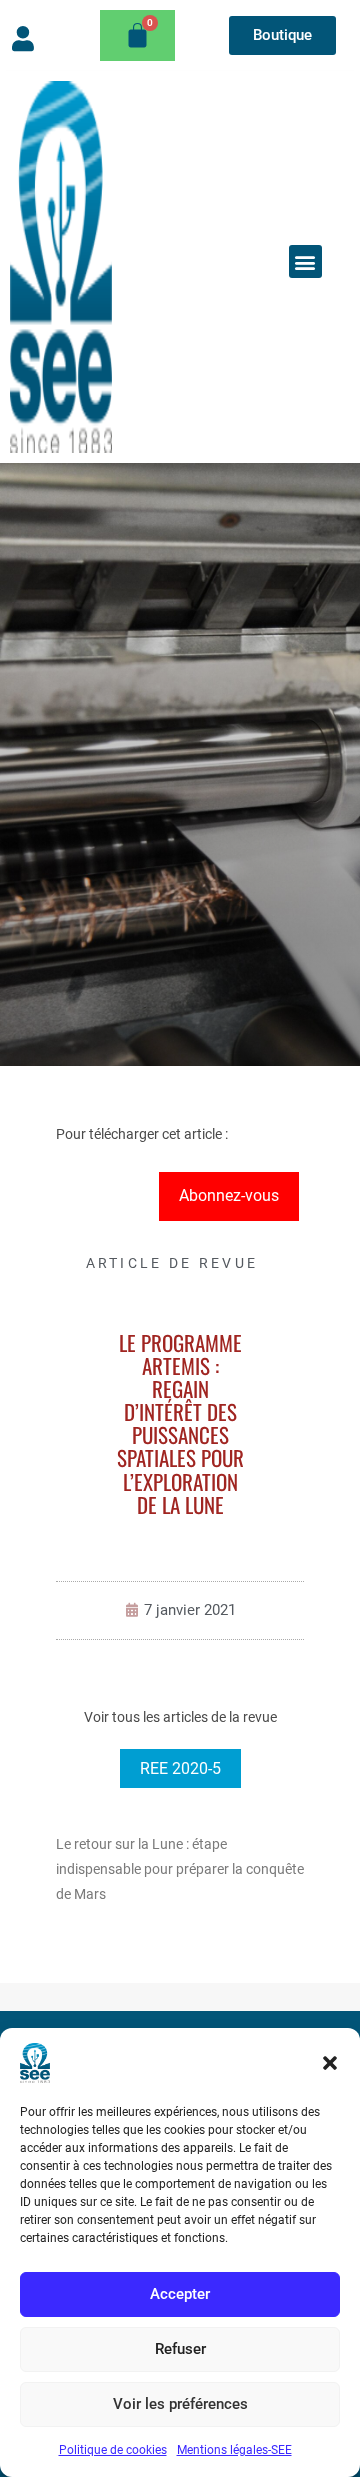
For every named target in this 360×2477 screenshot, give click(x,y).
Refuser (180, 2349)
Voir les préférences (180, 2404)
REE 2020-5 (180, 1768)
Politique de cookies (113, 2450)
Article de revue (172, 1263)
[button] (330, 2063)
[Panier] (137, 35)
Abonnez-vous (229, 1195)
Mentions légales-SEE (234, 2450)
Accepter (180, 2294)
